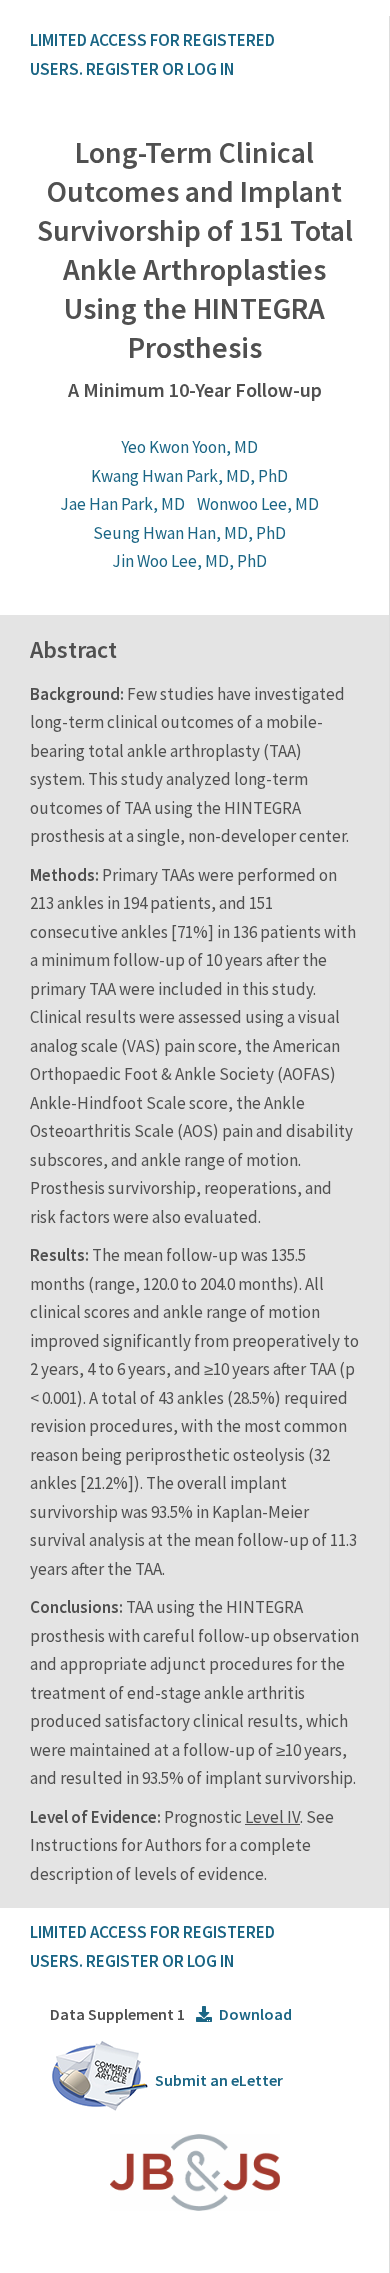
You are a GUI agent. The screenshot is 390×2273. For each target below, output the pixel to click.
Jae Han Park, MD (122, 504)
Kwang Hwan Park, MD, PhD (189, 476)
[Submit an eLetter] (100, 2107)
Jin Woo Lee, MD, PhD (189, 561)
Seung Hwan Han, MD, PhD (189, 533)
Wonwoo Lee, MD (258, 504)
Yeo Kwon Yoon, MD (189, 447)
